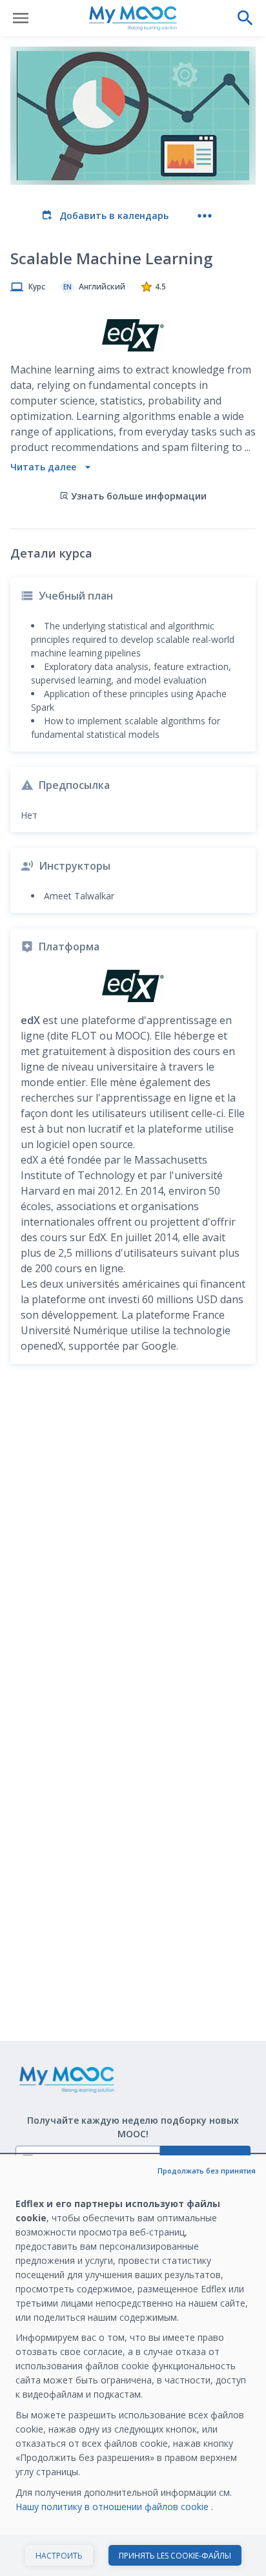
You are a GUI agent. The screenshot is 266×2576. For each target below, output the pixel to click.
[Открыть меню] (21, 18)
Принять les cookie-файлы (175, 2556)
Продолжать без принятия (207, 2171)
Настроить (59, 2556)
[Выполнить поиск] (245, 18)
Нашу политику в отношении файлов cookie (113, 2507)
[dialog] (133, 2366)
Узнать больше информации (139, 496)
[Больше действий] (205, 216)
